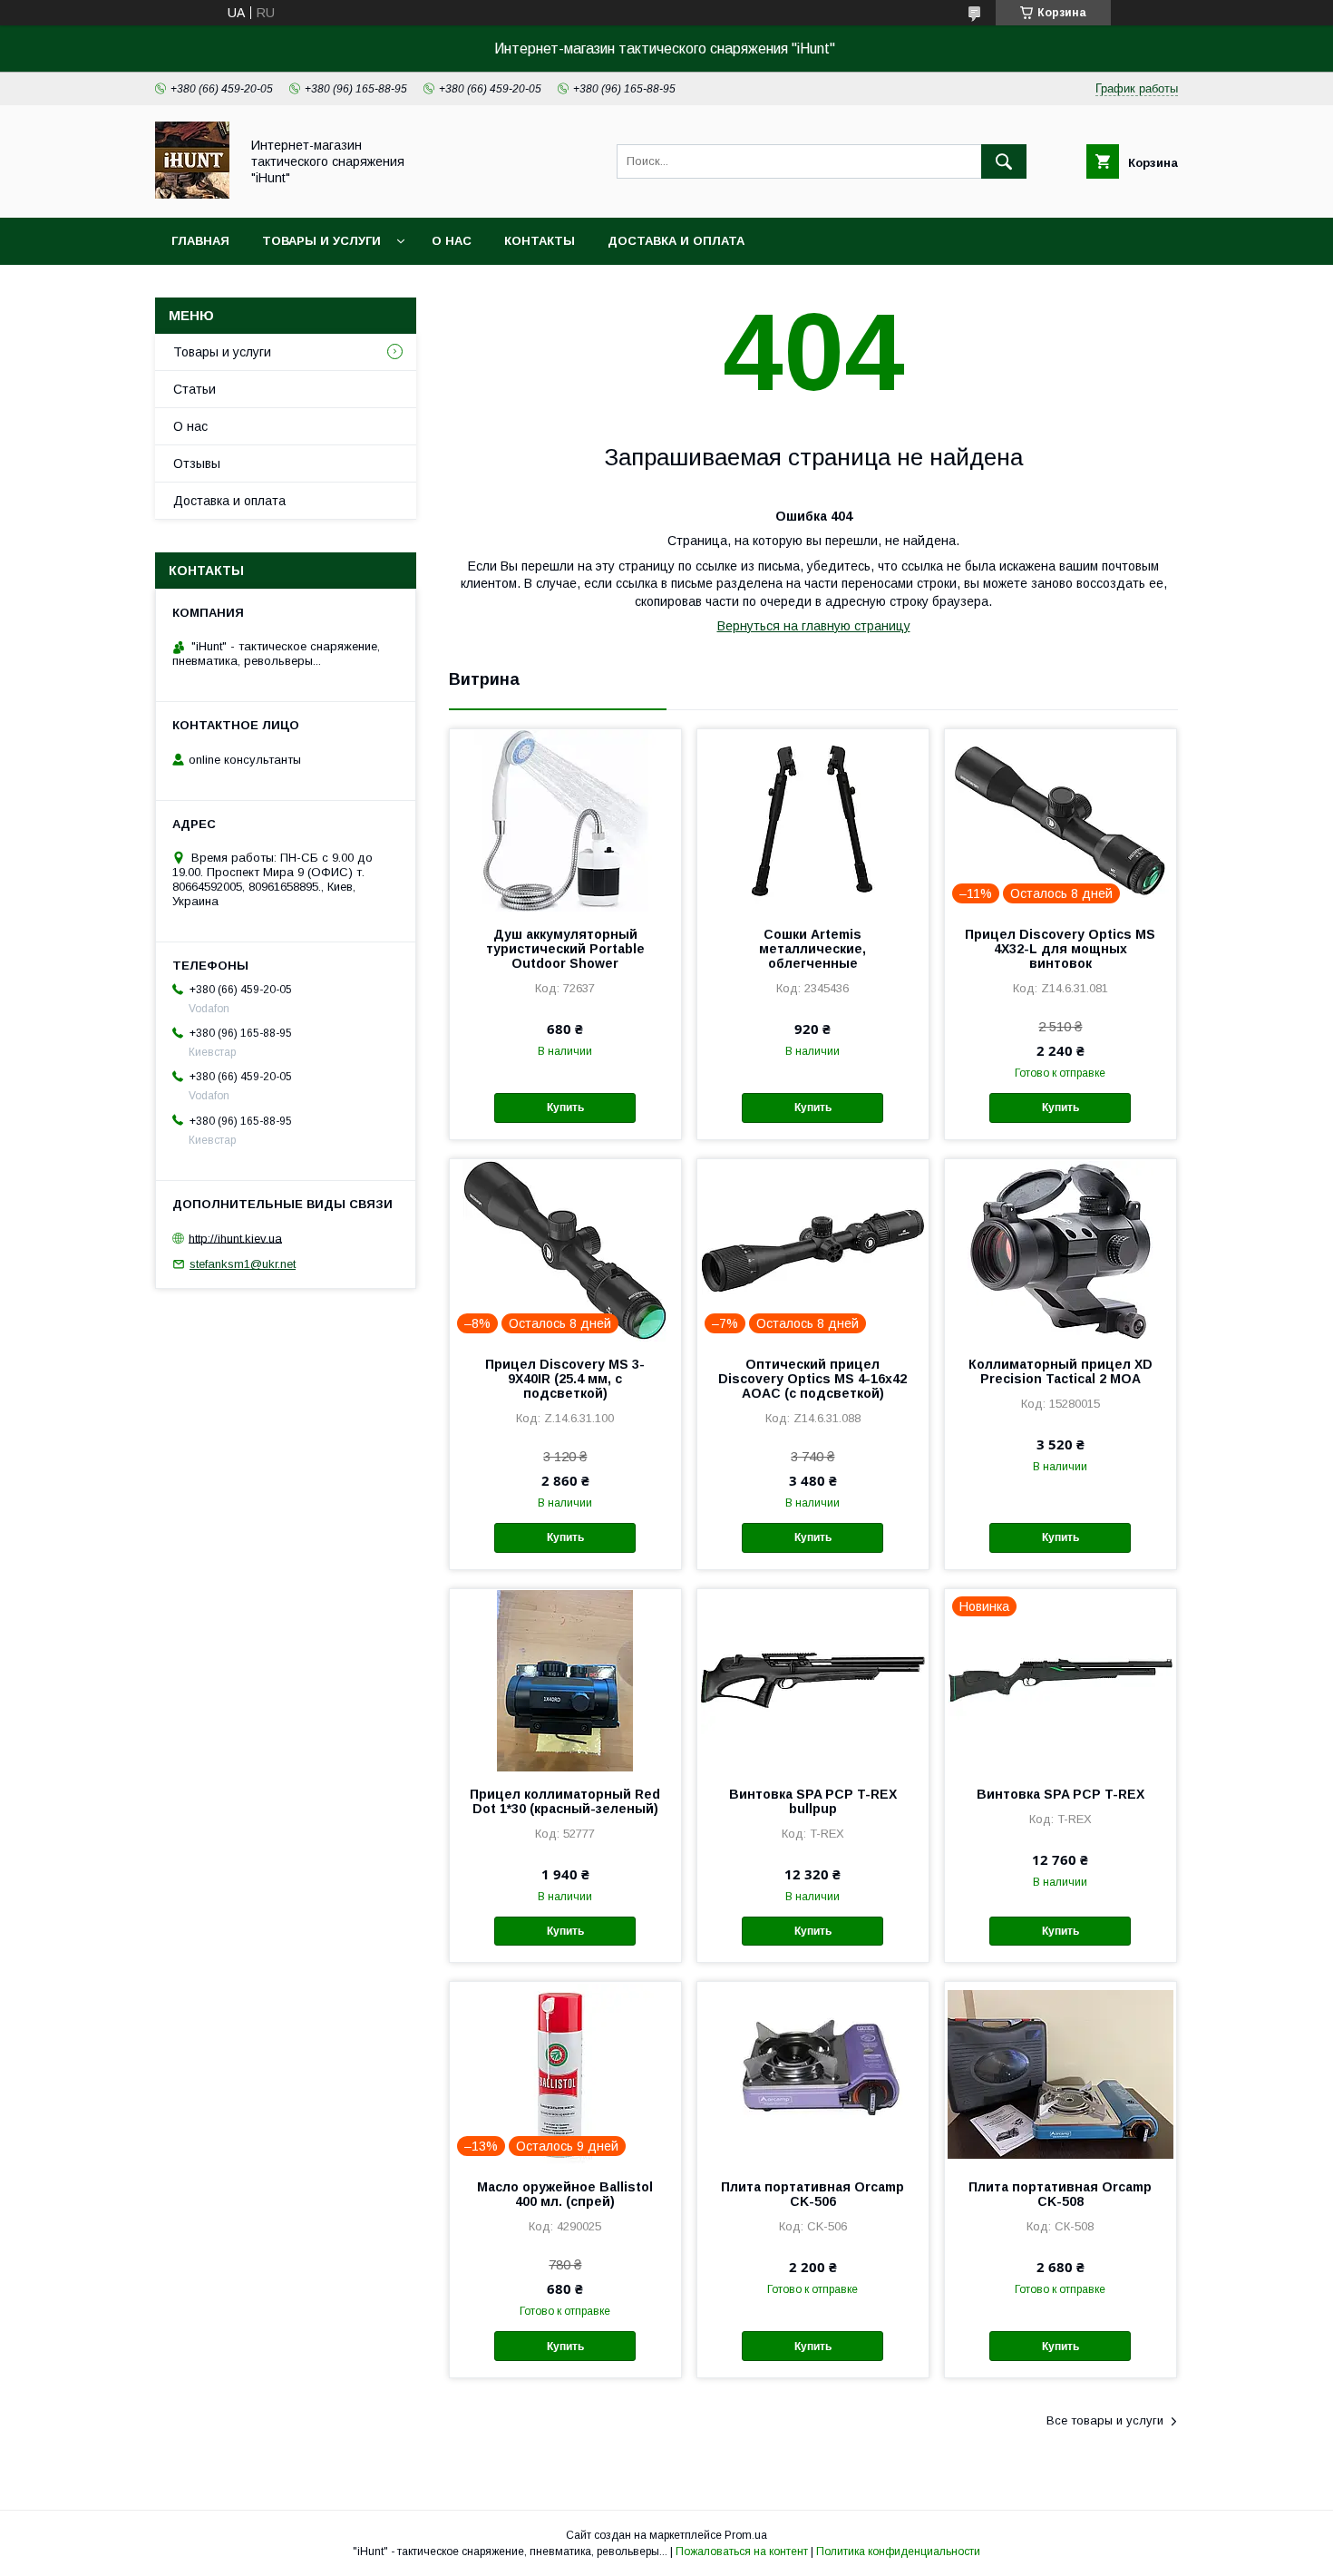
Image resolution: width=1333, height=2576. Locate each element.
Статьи (195, 389)
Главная (200, 241)
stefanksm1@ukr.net (243, 1264)
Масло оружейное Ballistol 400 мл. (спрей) (565, 2194)
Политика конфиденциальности (898, 2552)
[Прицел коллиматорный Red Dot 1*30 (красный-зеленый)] (565, 1680)
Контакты (540, 241)
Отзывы (197, 463)
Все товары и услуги (1105, 2420)
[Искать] (1004, 161)
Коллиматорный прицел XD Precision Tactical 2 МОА (1061, 1371)
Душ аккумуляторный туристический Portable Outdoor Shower (565, 949)
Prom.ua (746, 2535)
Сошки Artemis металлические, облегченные (812, 949)
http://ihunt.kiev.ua (235, 1238)
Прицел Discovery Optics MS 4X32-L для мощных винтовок (1060, 949)
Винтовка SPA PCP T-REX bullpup (813, 1801)
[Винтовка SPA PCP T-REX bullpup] (813, 1680)
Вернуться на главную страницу (814, 626)
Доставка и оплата (676, 241)
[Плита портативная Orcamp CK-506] (813, 2073)
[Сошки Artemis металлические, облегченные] (813, 820)
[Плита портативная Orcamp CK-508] (1061, 2073)
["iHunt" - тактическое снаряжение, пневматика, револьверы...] (192, 194)
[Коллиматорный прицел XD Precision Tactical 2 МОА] (1061, 1250)
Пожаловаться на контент (742, 2552)
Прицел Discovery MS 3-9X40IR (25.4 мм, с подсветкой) (565, 1379)
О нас (452, 241)
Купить (565, 1107)
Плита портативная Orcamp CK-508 (1060, 2194)
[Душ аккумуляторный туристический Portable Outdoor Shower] (565, 820)
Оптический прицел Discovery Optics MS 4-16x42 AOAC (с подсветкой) (812, 1379)
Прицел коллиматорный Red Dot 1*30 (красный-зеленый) (565, 1801)
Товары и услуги (321, 241)
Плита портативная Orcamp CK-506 (812, 2194)
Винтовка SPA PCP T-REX (1061, 1794)
